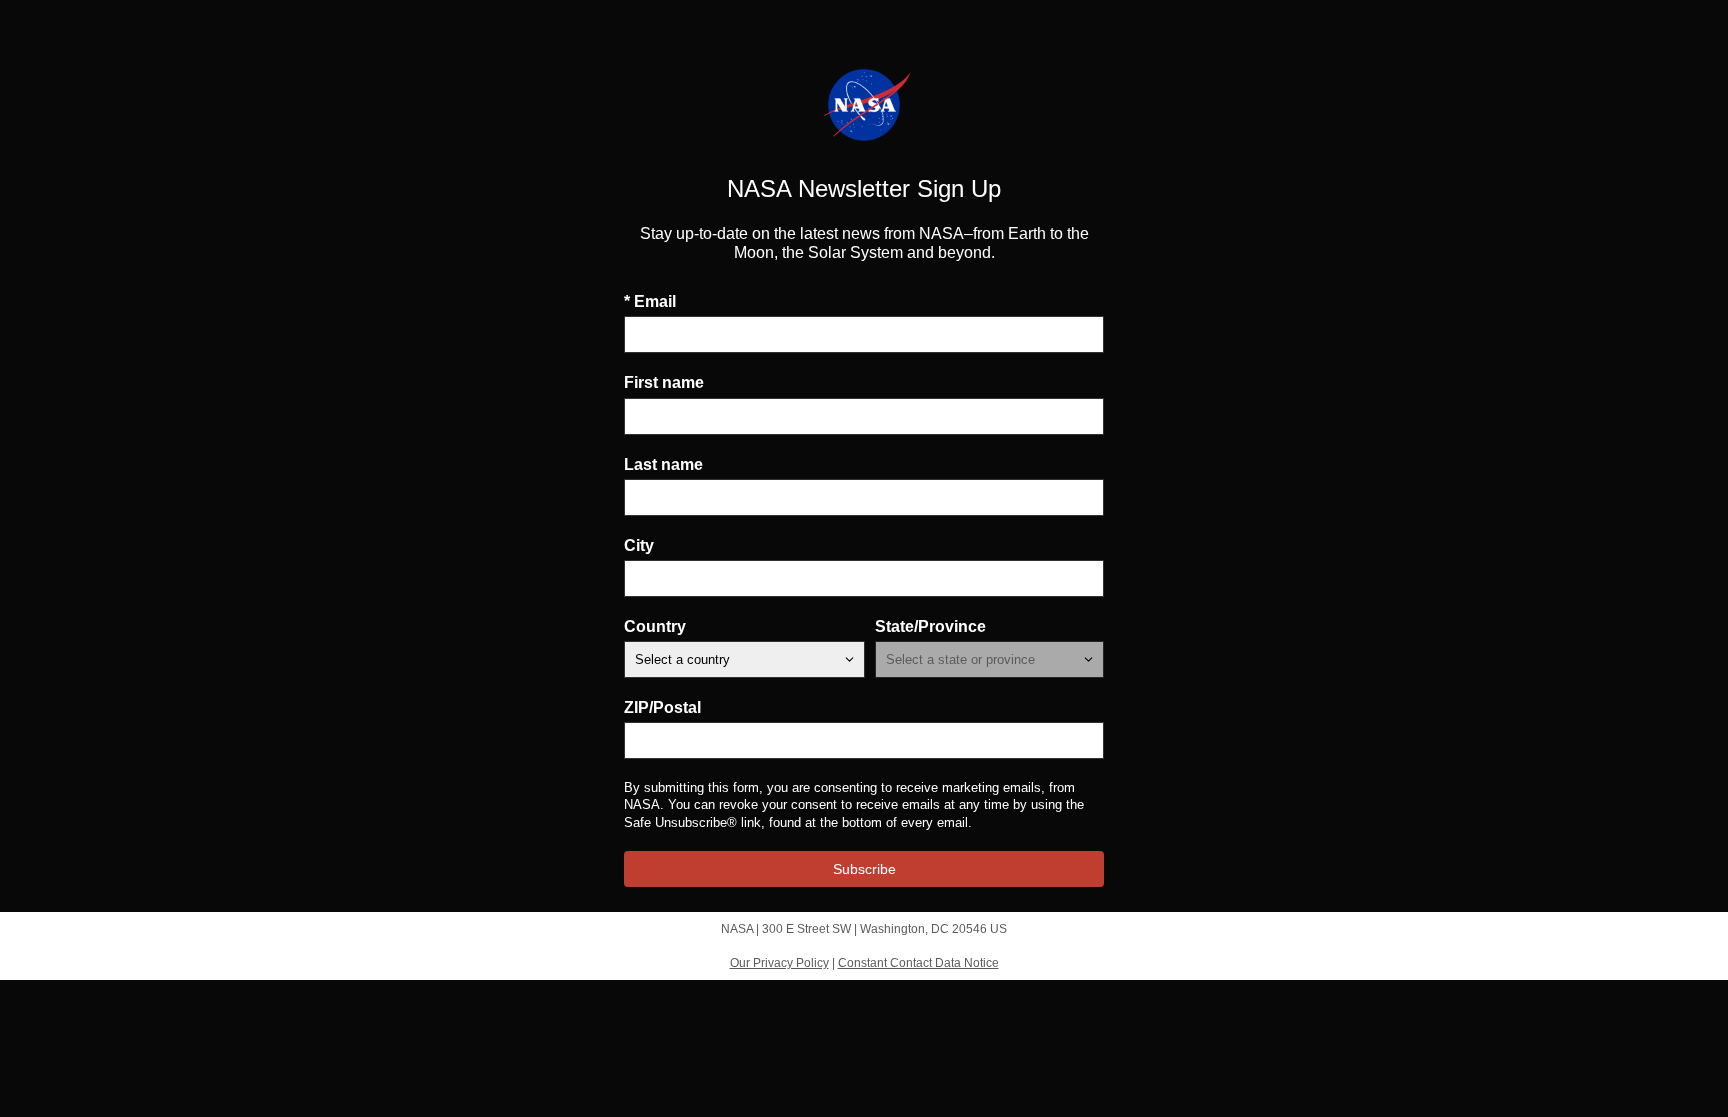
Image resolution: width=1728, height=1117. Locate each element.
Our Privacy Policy (779, 963)
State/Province (930, 626)
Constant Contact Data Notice (918, 963)
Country (655, 626)
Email (650, 301)
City (639, 545)
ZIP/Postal (662, 707)
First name (664, 382)
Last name (663, 464)
